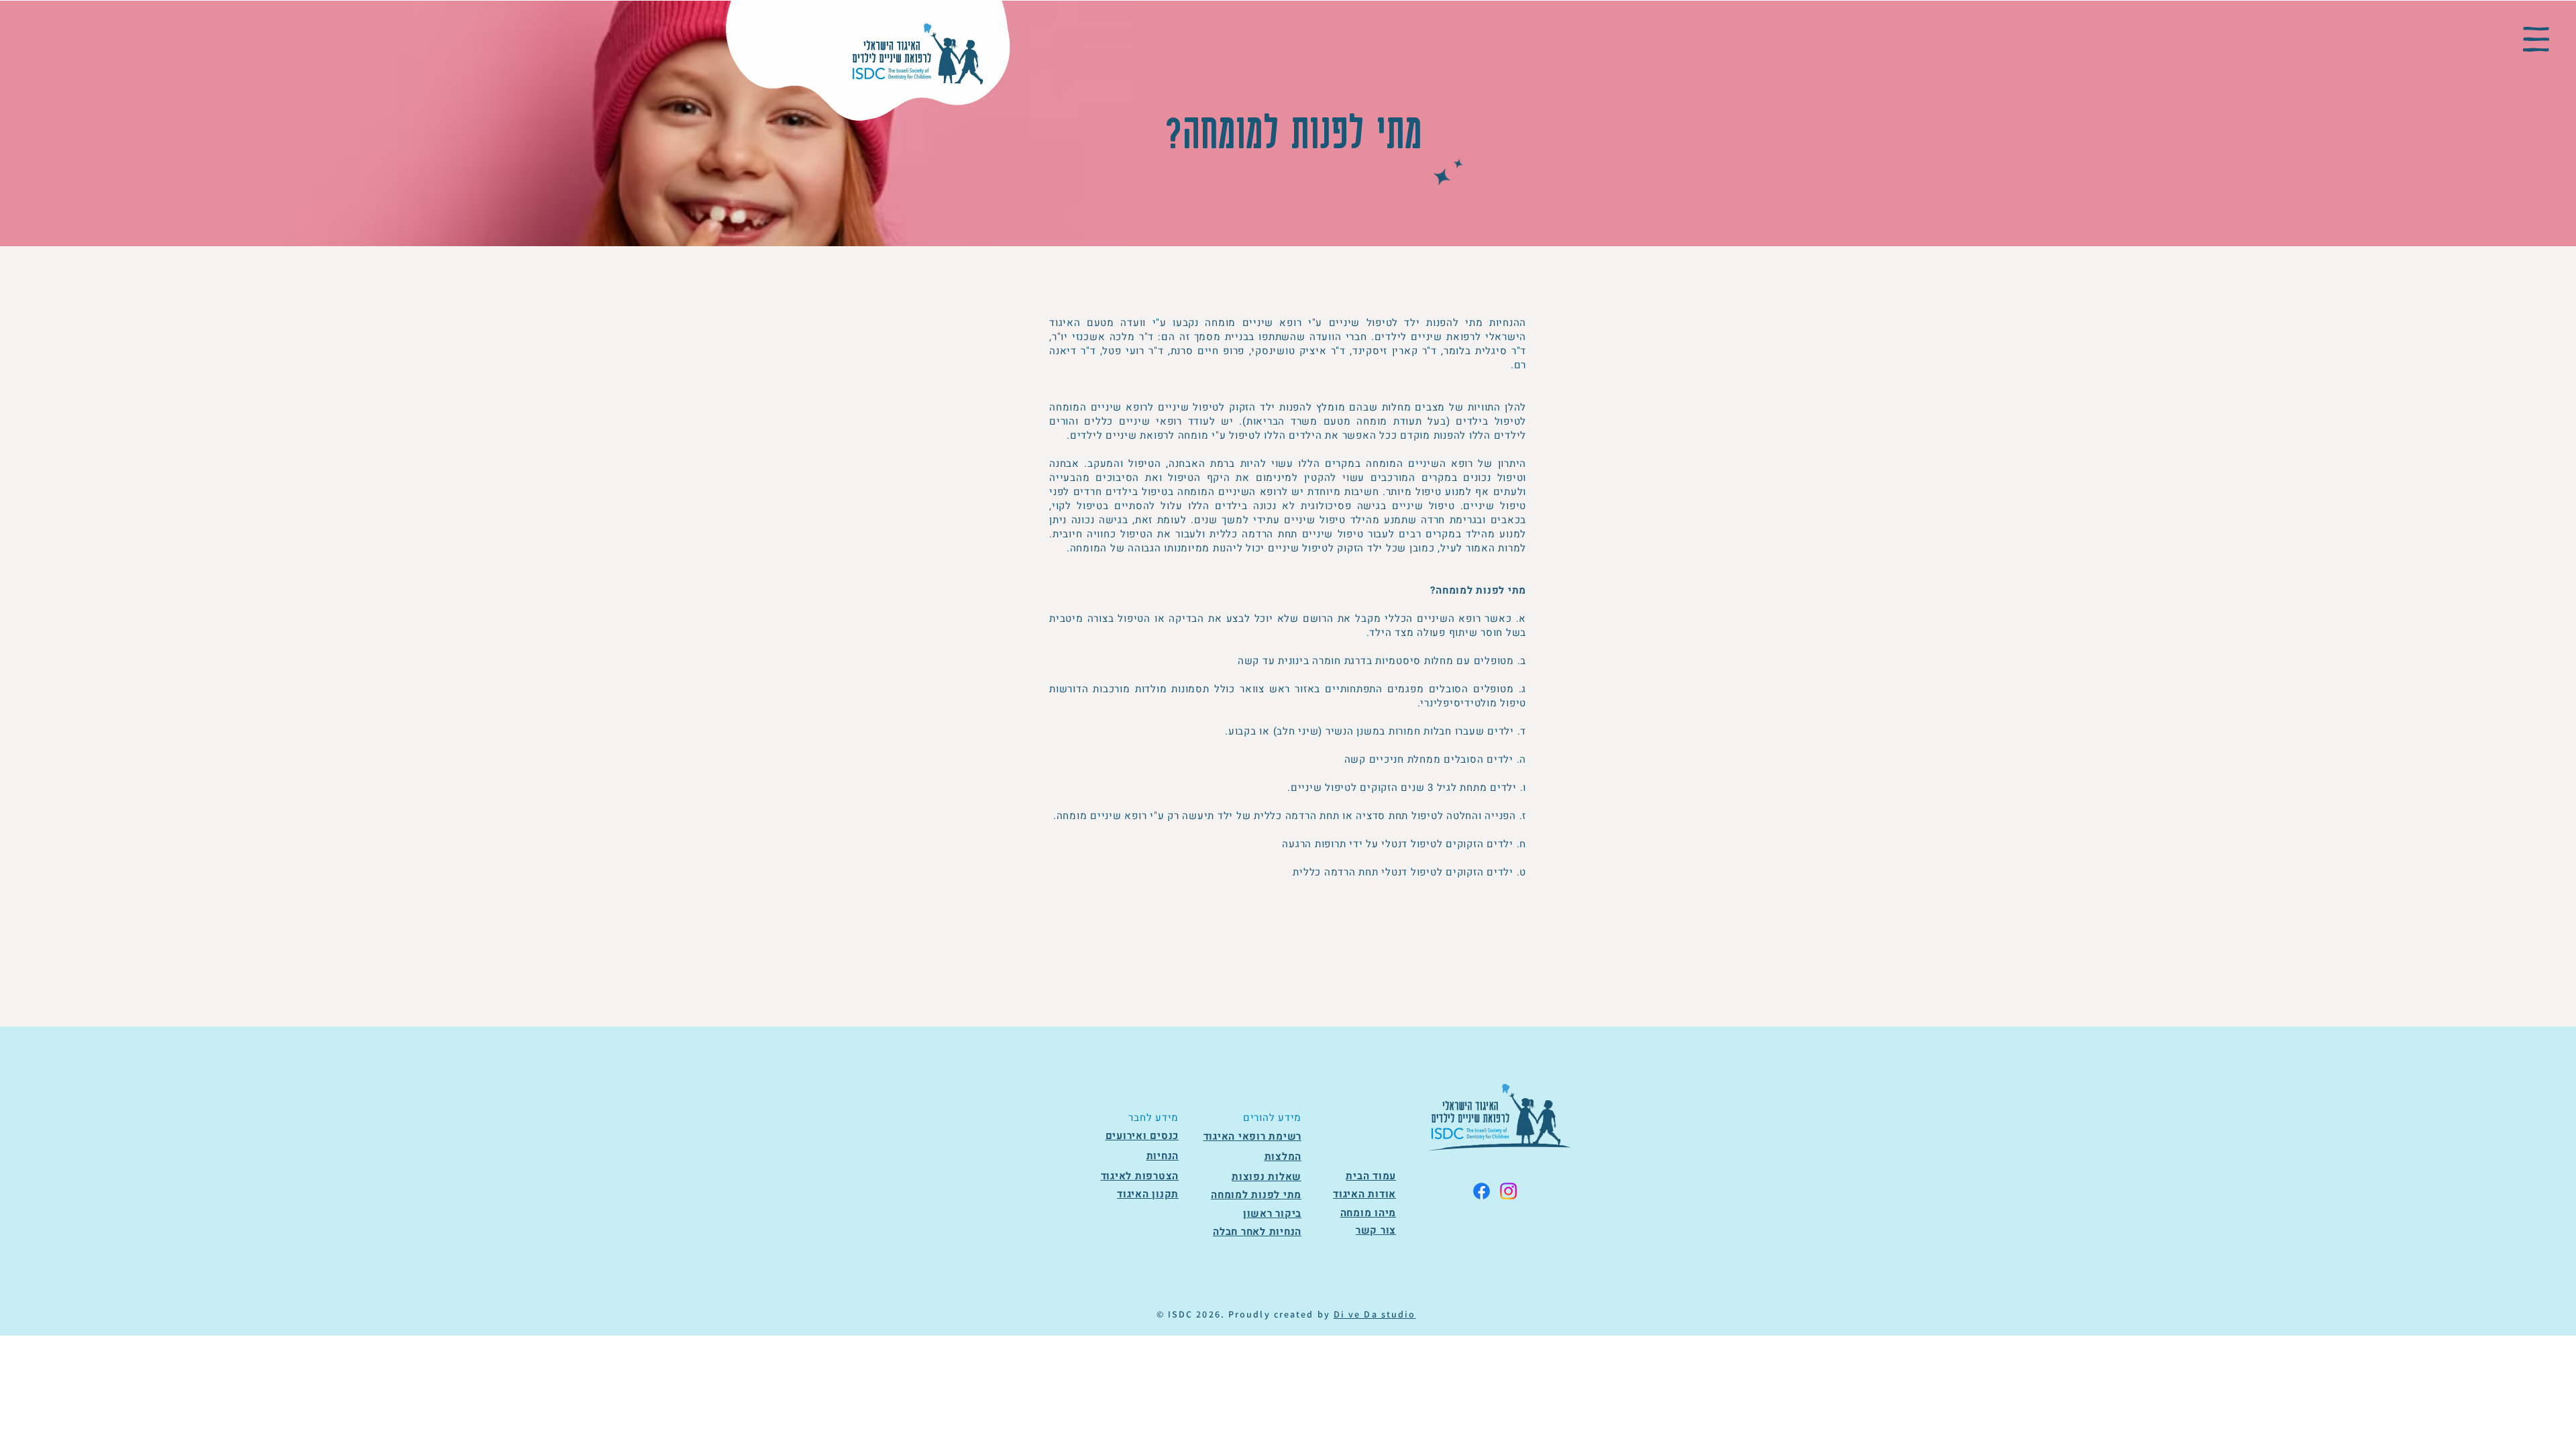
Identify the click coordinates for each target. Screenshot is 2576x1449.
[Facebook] (1482, 1191)
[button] (2536, 39)
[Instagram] (1508, 1191)
